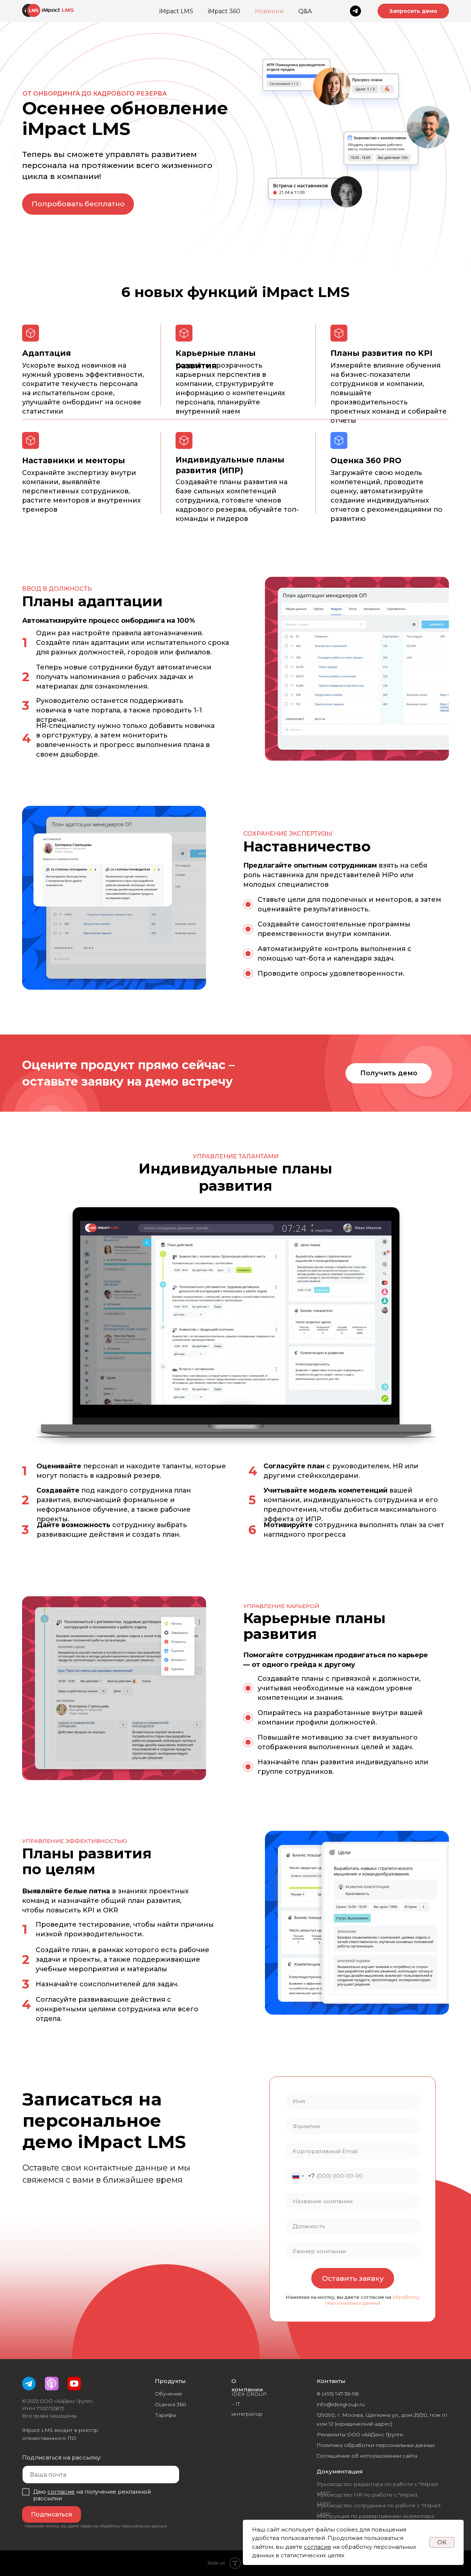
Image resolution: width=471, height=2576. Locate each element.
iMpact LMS (176, 11)
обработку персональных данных (372, 2300)
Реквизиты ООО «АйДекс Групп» (360, 2434)
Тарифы (165, 2415)
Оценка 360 (171, 2404)
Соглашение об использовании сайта (367, 2456)
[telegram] (355, 11)
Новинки (269, 11)
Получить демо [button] (389, 1073)
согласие (318, 2547)
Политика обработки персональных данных (376, 2445)
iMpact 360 (224, 11)
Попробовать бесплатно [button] (78, 204)
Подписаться (52, 2514)
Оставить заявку (353, 2278)
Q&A (305, 11)
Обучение (169, 2394)
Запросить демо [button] (413, 11)
